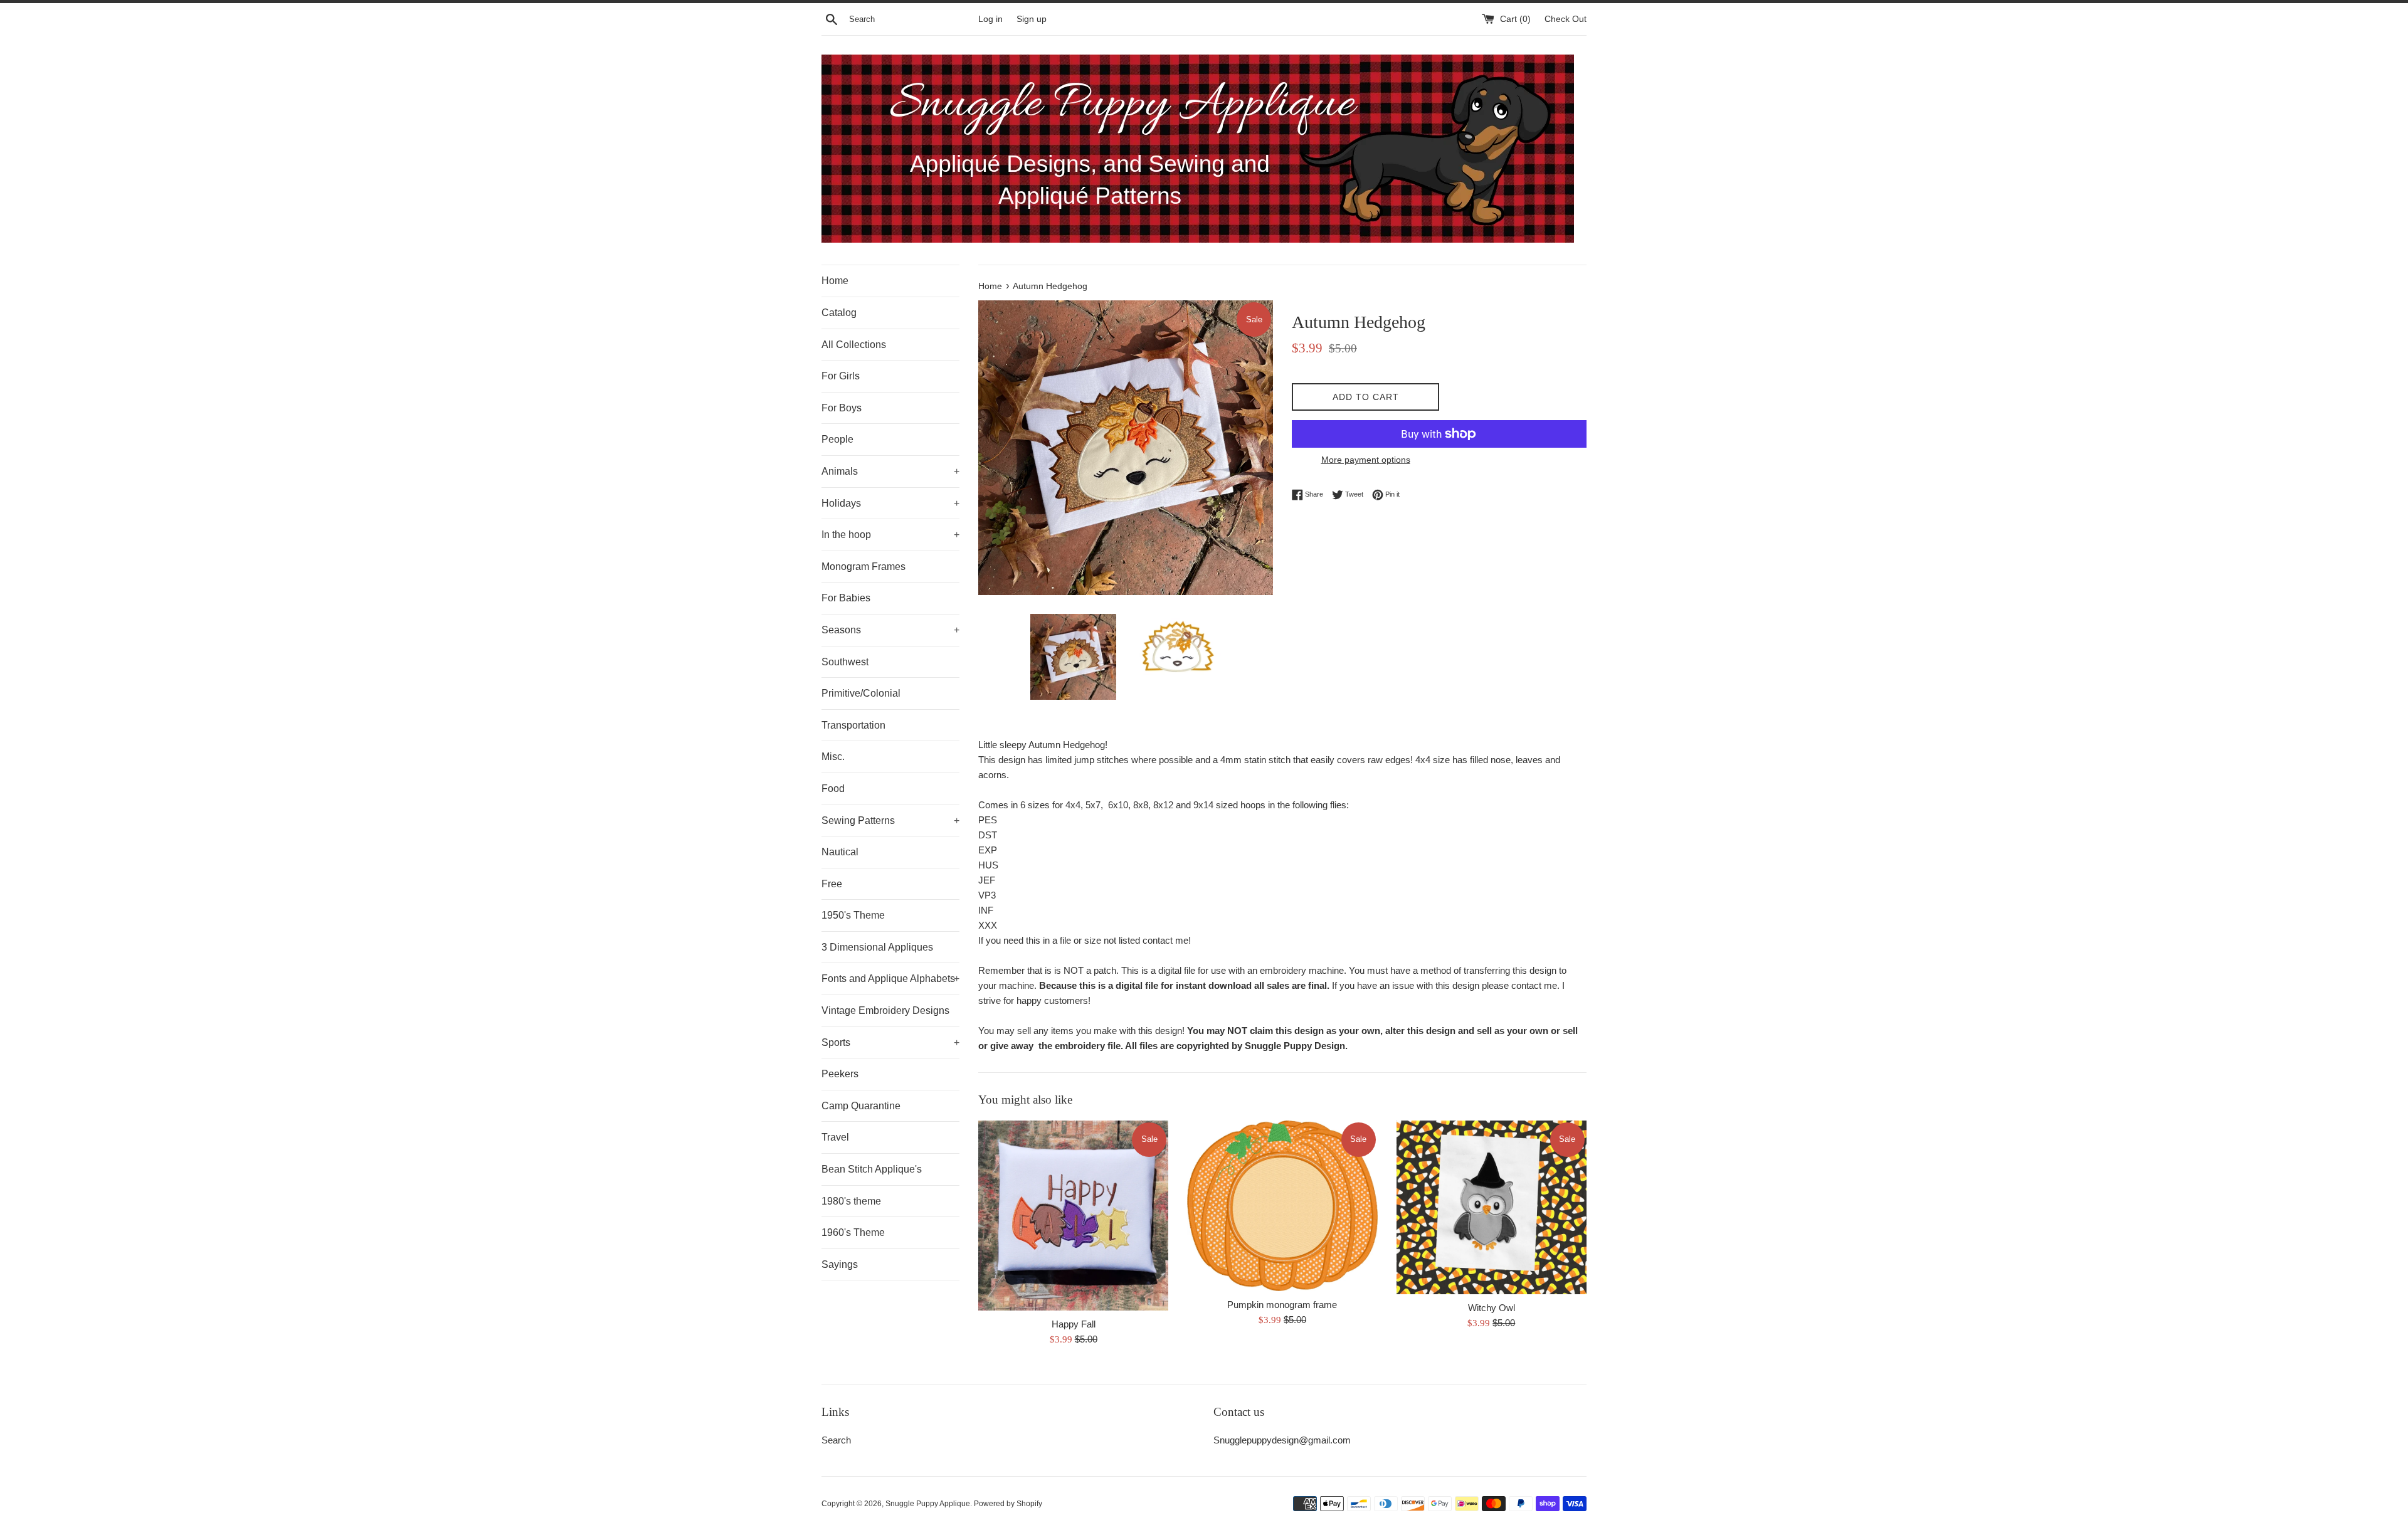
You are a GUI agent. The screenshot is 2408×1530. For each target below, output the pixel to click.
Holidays (890, 503)
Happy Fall (1074, 1324)
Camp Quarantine (861, 1106)
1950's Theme (853, 915)
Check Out (1566, 19)
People (837, 439)
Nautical (840, 852)
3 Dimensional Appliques (877, 947)
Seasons (890, 630)
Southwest (845, 662)
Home (835, 281)
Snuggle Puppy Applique (928, 1504)
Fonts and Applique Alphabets (890, 979)
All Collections (854, 345)
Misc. (833, 757)
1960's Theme (853, 1232)
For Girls (841, 376)
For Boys (842, 408)
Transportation (853, 725)
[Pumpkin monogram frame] (1282, 1206)
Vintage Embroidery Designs (885, 1010)
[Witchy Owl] (1492, 1207)
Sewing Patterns (890, 820)
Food (833, 789)
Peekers (840, 1074)
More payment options (1366, 460)
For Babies (846, 598)
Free (832, 884)
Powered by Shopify (1008, 1504)
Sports (890, 1042)
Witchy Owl (1492, 1308)
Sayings (840, 1264)
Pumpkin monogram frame (1282, 1305)
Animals (890, 471)
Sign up (1032, 19)
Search (836, 1440)
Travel (835, 1137)
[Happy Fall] (1073, 1216)
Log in (990, 19)
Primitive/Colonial (861, 693)
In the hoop (890, 535)
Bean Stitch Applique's (872, 1169)
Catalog (839, 313)
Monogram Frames (863, 567)
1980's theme (851, 1201)
